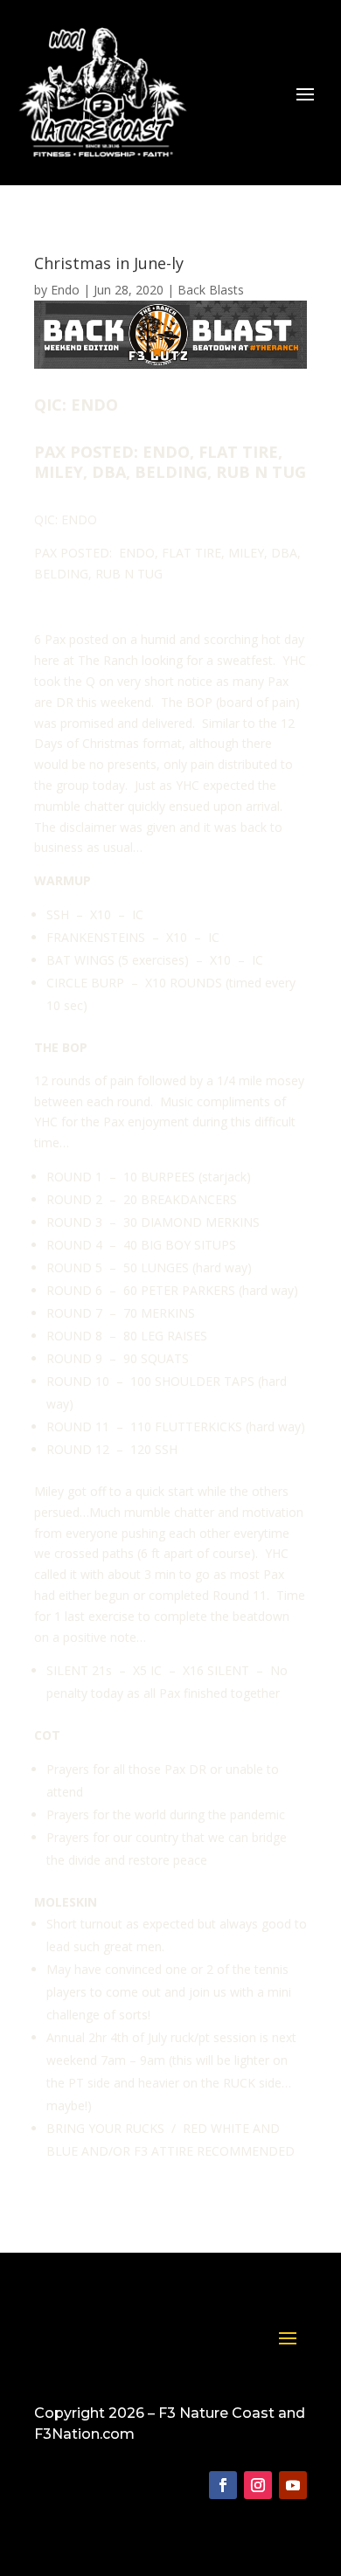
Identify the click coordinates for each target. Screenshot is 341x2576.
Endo (65, 290)
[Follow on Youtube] (293, 2485)
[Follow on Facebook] (223, 2485)
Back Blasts (211, 290)
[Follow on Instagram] (258, 2485)
